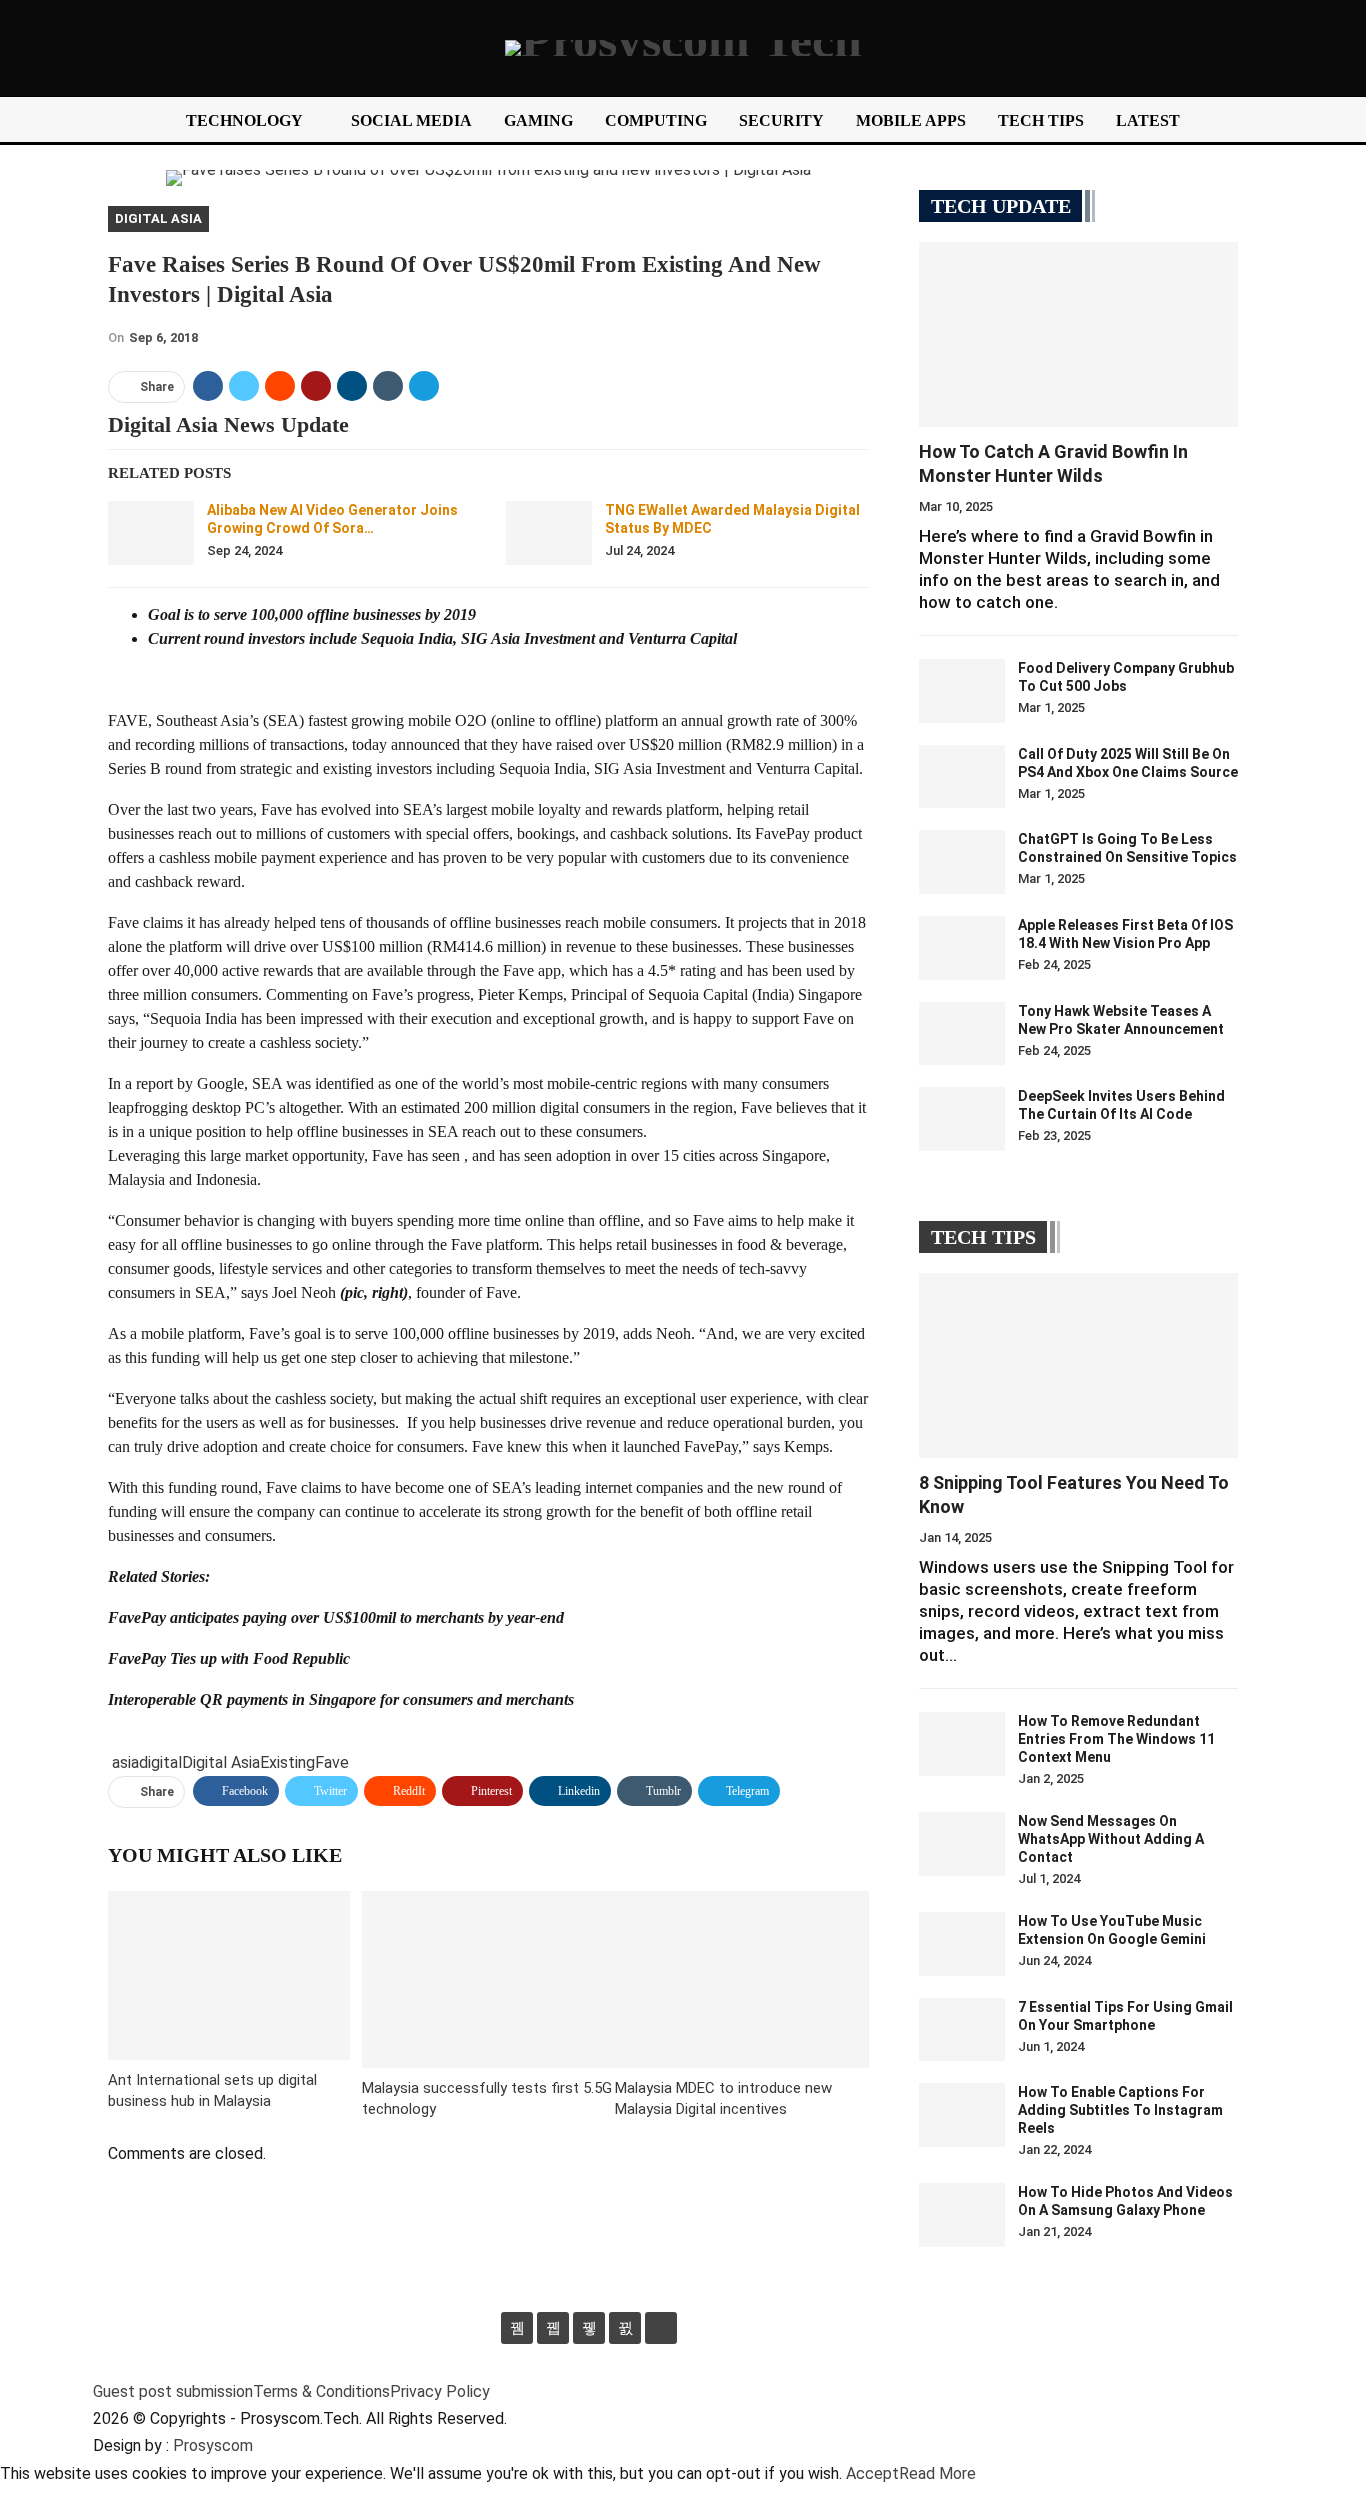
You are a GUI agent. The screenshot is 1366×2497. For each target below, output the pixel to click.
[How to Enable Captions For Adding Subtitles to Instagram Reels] (962, 2115)
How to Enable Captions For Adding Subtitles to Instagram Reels (1120, 2110)
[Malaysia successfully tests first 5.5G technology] (489, 1979)
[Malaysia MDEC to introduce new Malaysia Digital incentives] (742, 1979)
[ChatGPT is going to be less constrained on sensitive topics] (962, 862)
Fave (332, 1762)
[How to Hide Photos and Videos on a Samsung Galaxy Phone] (962, 2215)
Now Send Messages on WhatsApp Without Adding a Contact (1111, 1839)
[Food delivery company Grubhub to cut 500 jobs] (962, 691)
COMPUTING (656, 120)
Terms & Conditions (321, 2391)
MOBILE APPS (911, 120)
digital (160, 1762)
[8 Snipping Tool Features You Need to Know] (1078, 1365)
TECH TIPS (1041, 120)
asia (125, 1762)
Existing (287, 1762)
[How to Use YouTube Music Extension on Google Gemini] (962, 1944)
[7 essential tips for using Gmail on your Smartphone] (962, 2030)
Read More (937, 2473)
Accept (872, 2473)
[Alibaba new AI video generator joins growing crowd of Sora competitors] (151, 533)
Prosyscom (213, 2445)
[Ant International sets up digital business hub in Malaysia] (229, 1975)
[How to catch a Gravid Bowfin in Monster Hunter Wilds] (1078, 334)
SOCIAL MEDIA (411, 120)
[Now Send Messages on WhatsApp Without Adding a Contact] (962, 1844)
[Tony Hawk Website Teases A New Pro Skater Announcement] (962, 1034)
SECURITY (781, 120)
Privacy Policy (440, 2391)
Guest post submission (173, 2391)
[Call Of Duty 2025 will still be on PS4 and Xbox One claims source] (962, 777)
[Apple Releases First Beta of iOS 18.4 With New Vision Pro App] (962, 948)
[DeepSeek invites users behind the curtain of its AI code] (962, 1119)
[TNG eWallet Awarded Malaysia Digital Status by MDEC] (549, 533)
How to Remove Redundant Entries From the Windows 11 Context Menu (1116, 1739)
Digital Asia (158, 218)
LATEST (1148, 120)
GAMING (538, 120)
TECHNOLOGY (244, 120)
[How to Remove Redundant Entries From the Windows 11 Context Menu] (962, 1744)
